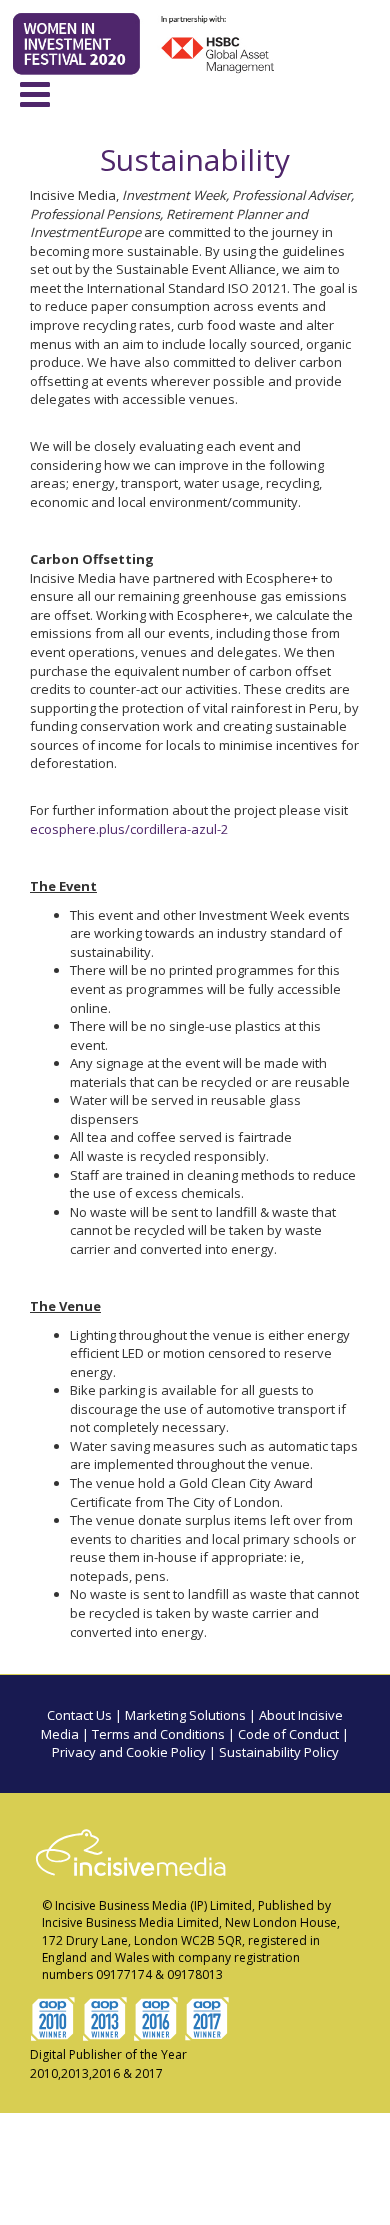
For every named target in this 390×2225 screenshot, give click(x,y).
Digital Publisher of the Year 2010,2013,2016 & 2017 (108, 2064)
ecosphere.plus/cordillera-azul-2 (129, 829)
